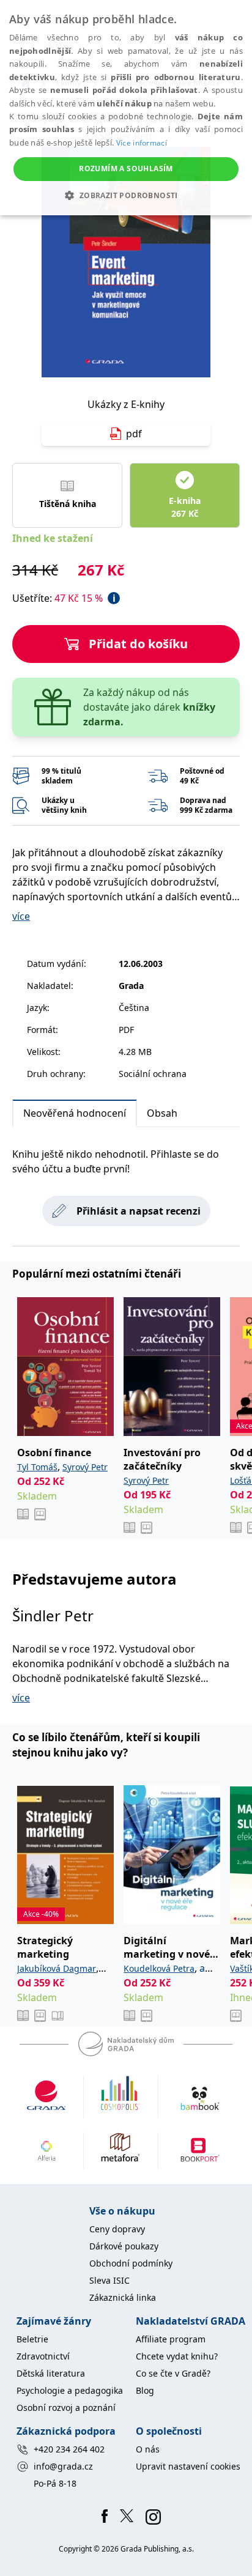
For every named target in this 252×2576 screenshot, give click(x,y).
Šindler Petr (53, 1616)
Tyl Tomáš (37, 1467)
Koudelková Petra (159, 1968)
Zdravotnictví (43, 2356)
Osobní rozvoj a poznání (66, 2408)
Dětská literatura (51, 2373)
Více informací (142, 143)
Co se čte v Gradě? (173, 2373)
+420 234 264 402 (69, 2449)
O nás (148, 2449)
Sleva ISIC (109, 2280)
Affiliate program (171, 2339)
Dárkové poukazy (124, 2246)
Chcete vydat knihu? (177, 2356)
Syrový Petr (85, 1467)
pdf (134, 434)
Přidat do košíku (138, 644)
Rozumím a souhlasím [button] (126, 168)
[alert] (126, 108)
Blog (145, 2390)
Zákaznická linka (123, 2297)
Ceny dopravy (117, 2229)
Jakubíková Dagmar (57, 1968)
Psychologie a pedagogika (70, 2390)
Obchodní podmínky (131, 2263)
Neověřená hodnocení (75, 1113)
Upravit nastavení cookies (188, 2466)
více (21, 916)
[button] (126, 195)
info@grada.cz (63, 2466)
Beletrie (32, 2339)
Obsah (162, 1113)
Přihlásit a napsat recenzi (139, 1211)
